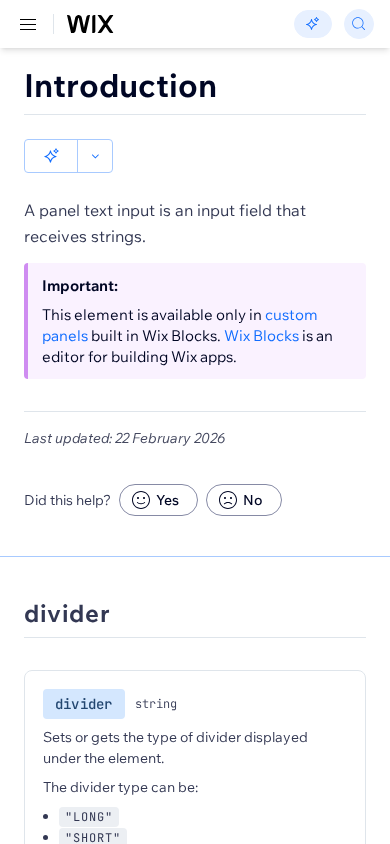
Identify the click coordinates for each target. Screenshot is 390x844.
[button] (51, 156)
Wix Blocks (261, 335)
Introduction (120, 85)
